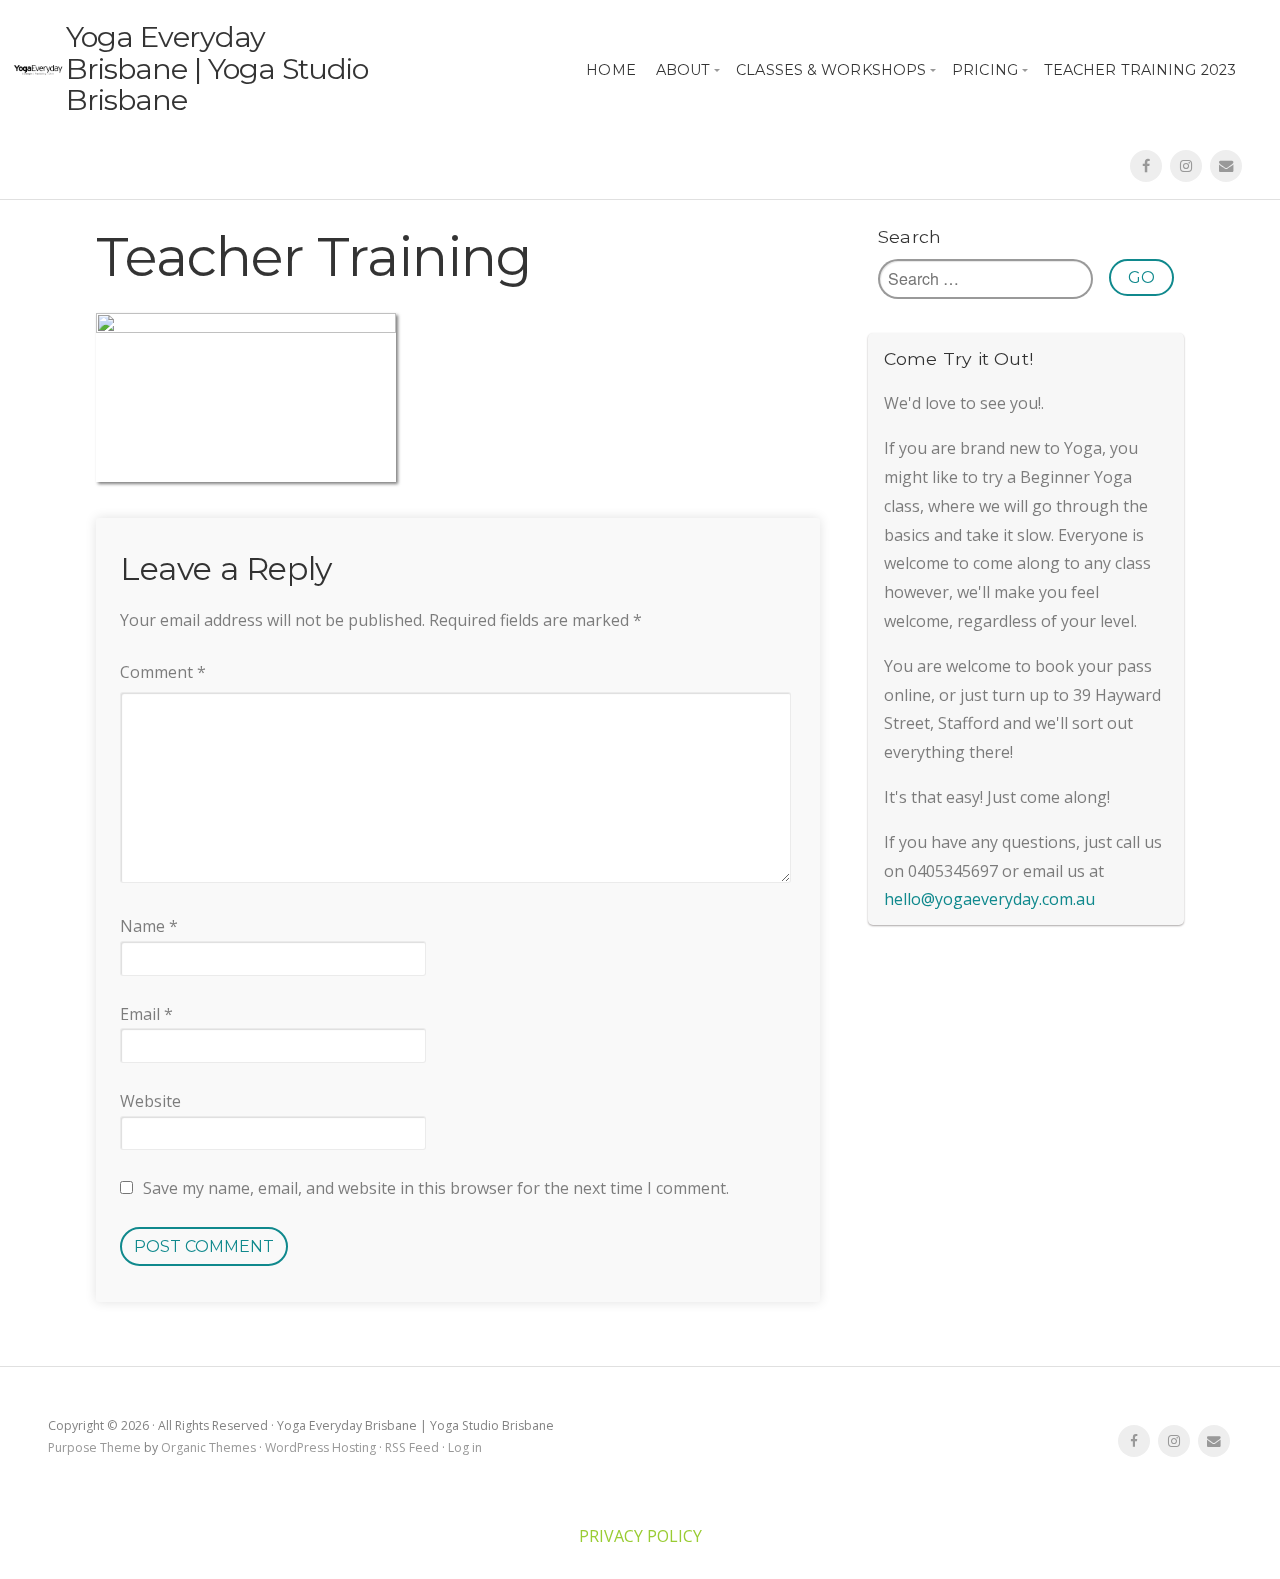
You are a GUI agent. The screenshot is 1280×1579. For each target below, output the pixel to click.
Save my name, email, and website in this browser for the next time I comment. (436, 1188)
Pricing (985, 70)
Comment (163, 672)
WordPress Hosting (320, 1447)
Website (150, 1101)
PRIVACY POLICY (640, 1536)
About (683, 70)
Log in (465, 1447)
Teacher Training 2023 (1140, 70)
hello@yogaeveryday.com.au (989, 899)
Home (610, 70)
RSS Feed (412, 1447)
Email (146, 1014)
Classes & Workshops (831, 70)
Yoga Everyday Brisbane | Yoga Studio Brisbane (217, 68)
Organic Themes (208, 1447)
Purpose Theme (94, 1447)
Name (149, 926)
